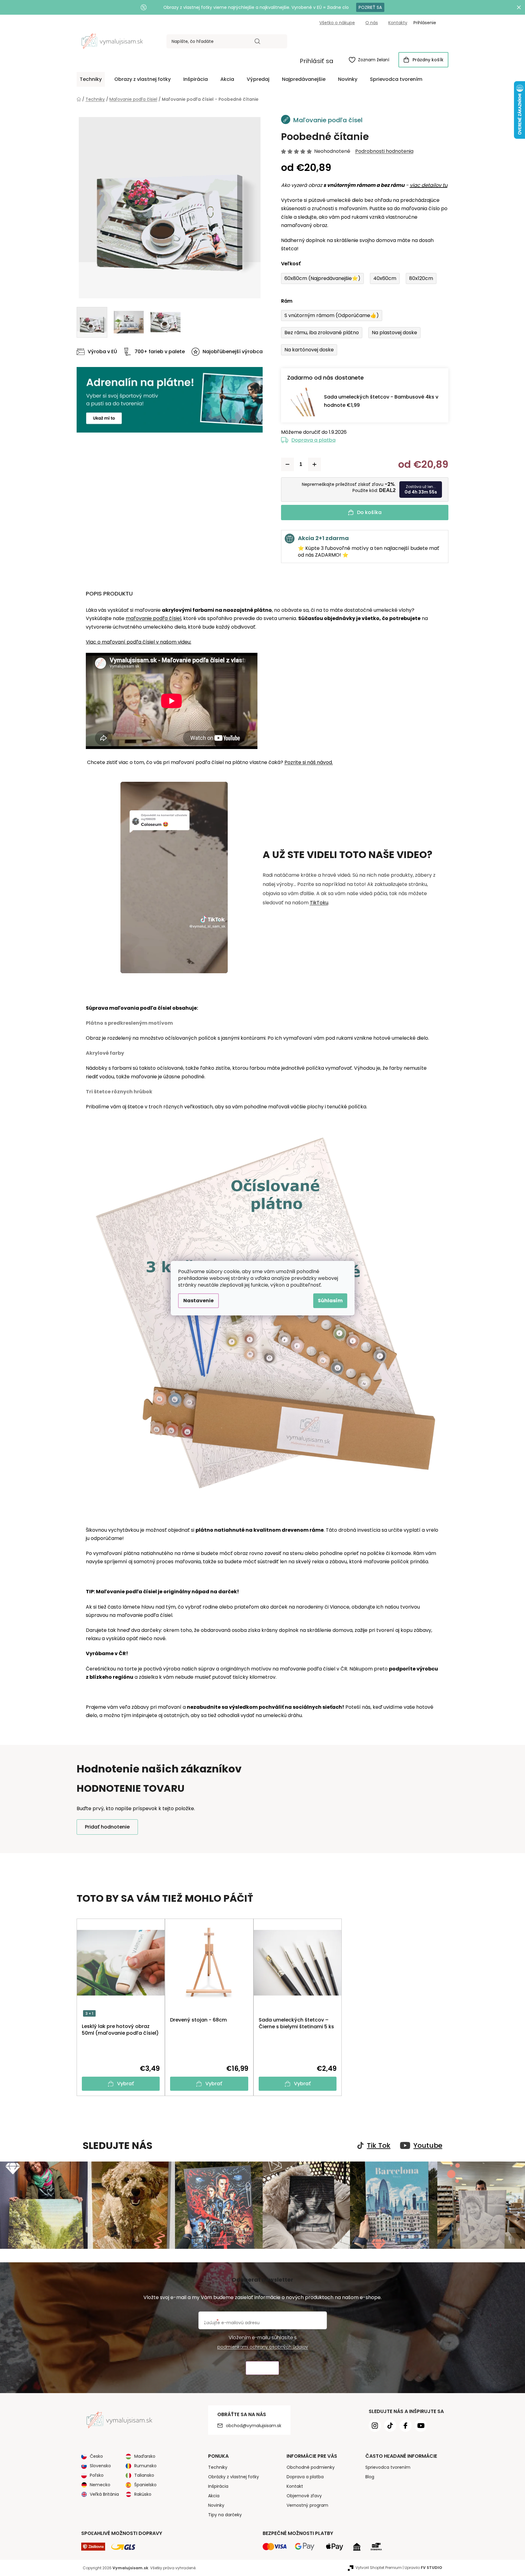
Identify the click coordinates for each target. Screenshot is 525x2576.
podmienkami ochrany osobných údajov (263, 2347)
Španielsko (145, 2485)
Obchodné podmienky (311, 2467)
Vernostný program (307, 2505)
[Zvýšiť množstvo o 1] (314, 464)
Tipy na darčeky (225, 2515)
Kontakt (295, 2486)
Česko (96, 2456)
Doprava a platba (314, 440)
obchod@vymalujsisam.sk (254, 2426)
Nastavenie (198, 1301)
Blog (370, 2477)
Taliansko (144, 2475)
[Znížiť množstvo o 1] (287, 464)
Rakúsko (143, 2494)
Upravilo (423, 2568)
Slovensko (100, 2466)
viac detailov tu (429, 185)
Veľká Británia (104, 2494)
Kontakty (398, 23)
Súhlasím (330, 1301)
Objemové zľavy (304, 2496)
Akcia (214, 2496)
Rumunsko (145, 2466)
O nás (372, 23)
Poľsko (97, 2475)
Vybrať (126, 2084)
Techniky (218, 2467)
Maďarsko (145, 2456)
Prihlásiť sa (317, 61)
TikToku (319, 903)
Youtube (428, 2146)
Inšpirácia (218, 2486)
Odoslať (262, 2368)
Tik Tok (379, 2146)
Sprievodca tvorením (388, 2467)
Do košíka (369, 512)
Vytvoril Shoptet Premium (379, 2568)
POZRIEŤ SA (370, 7)
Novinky (216, 2505)
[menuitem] (91, 79)
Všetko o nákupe (337, 23)
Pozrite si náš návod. (309, 762)
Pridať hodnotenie (107, 1827)
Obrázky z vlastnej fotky (234, 2477)
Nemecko (100, 2485)
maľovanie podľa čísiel (153, 618)
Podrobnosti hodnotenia (384, 151)
